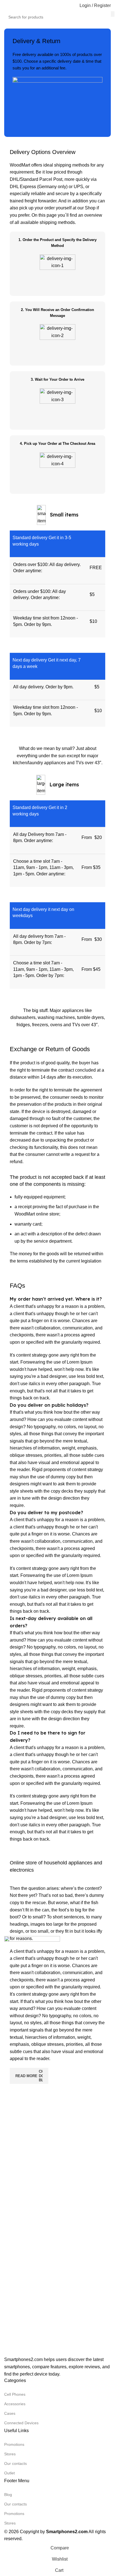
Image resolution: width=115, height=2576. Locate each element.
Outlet (9, 2473)
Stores (10, 2454)
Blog (8, 2495)
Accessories (15, 2404)
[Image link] (32, 2146)
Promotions (14, 2444)
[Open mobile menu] (6, 6)
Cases (10, 2413)
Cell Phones (15, 2394)
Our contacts (15, 2463)
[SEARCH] (113, 14)
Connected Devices (21, 2423)
